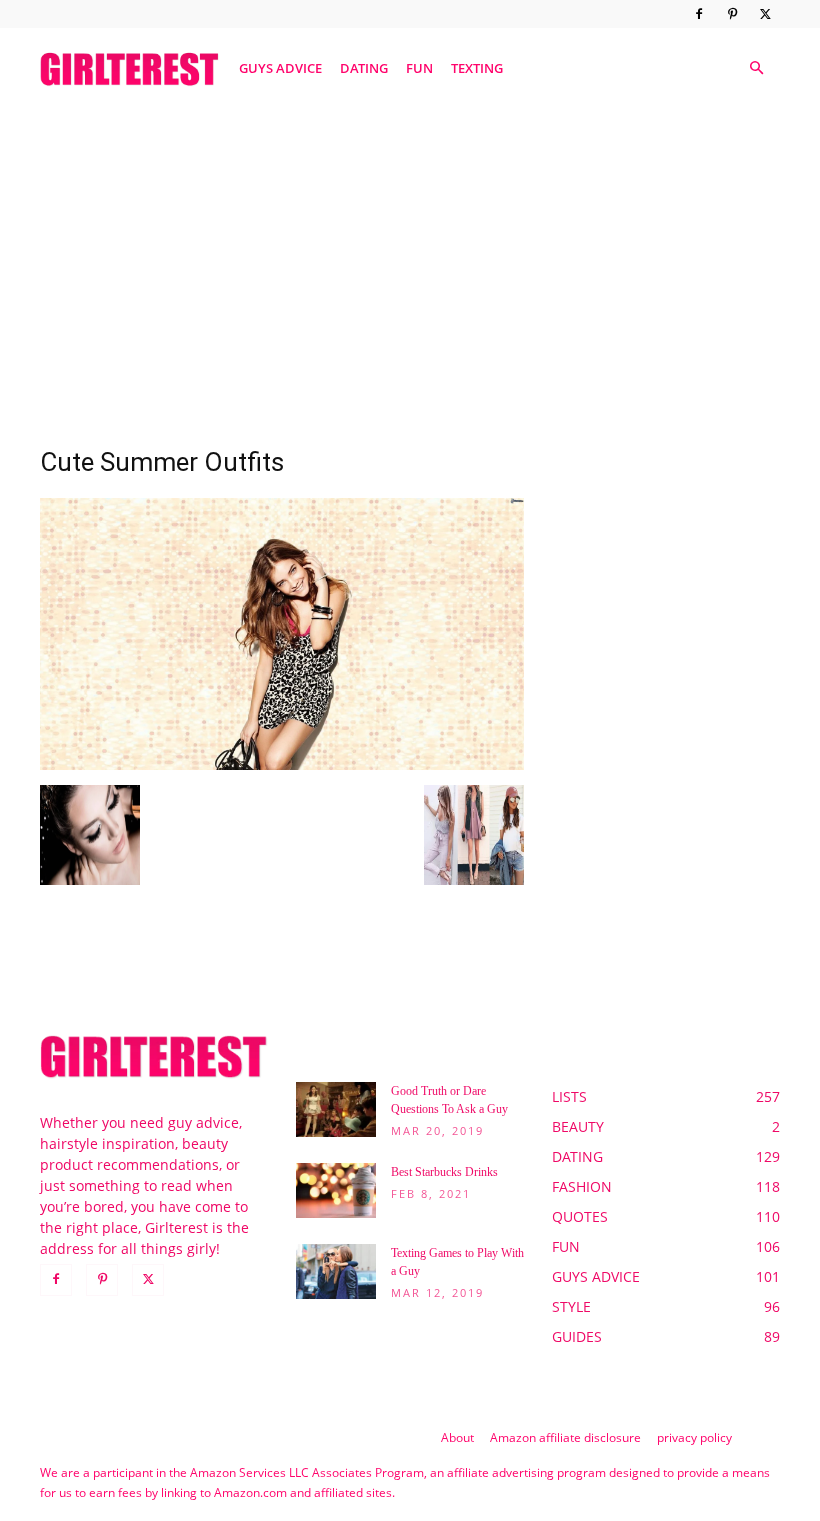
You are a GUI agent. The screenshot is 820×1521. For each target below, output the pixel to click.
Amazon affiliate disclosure (565, 1437)
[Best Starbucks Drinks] (336, 1190)
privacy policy (694, 1437)
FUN (419, 68)
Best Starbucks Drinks (444, 1172)
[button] (756, 68)
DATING (364, 68)
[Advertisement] (410, 263)
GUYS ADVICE (280, 68)
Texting (477, 68)
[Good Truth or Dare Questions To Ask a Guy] (336, 1109)
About (457, 1437)
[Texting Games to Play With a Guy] (336, 1271)
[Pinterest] (732, 14)
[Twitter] (765, 14)
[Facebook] (699, 14)
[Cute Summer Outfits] (282, 764)
